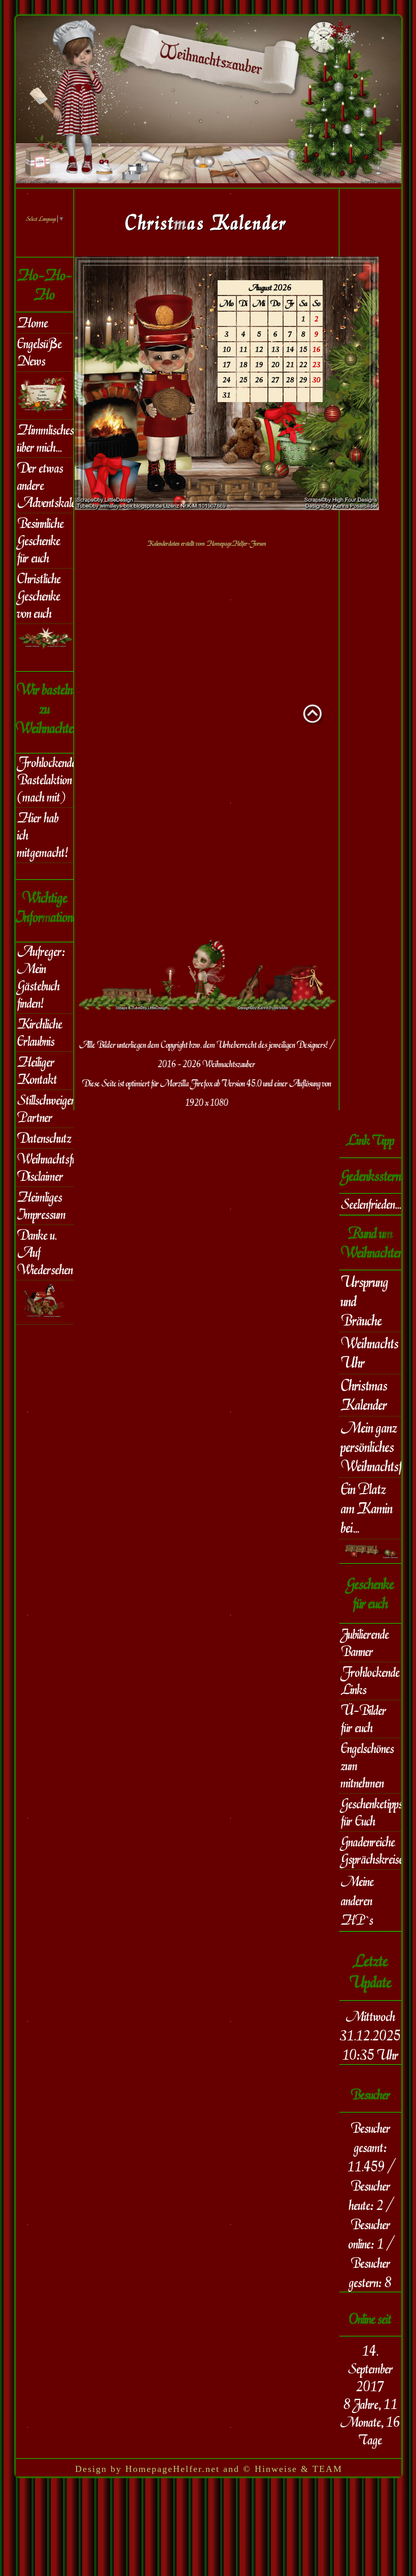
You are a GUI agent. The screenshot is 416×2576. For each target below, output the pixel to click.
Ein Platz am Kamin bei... (367, 1508)
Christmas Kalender (364, 1395)
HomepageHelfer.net (172, 2469)
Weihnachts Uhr (370, 1353)
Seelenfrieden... (371, 1204)
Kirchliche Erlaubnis (40, 1033)
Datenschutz (44, 1138)
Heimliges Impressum (42, 1206)
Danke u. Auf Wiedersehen (45, 1252)
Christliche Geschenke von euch (39, 596)
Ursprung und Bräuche (365, 1301)
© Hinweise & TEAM (293, 2469)
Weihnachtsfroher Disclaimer (45, 1168)
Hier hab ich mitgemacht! (43, 835)
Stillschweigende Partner (45, 1109)
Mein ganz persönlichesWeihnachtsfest (371, 1447)
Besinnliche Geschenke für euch (41, 541)
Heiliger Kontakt (37, 1071)
